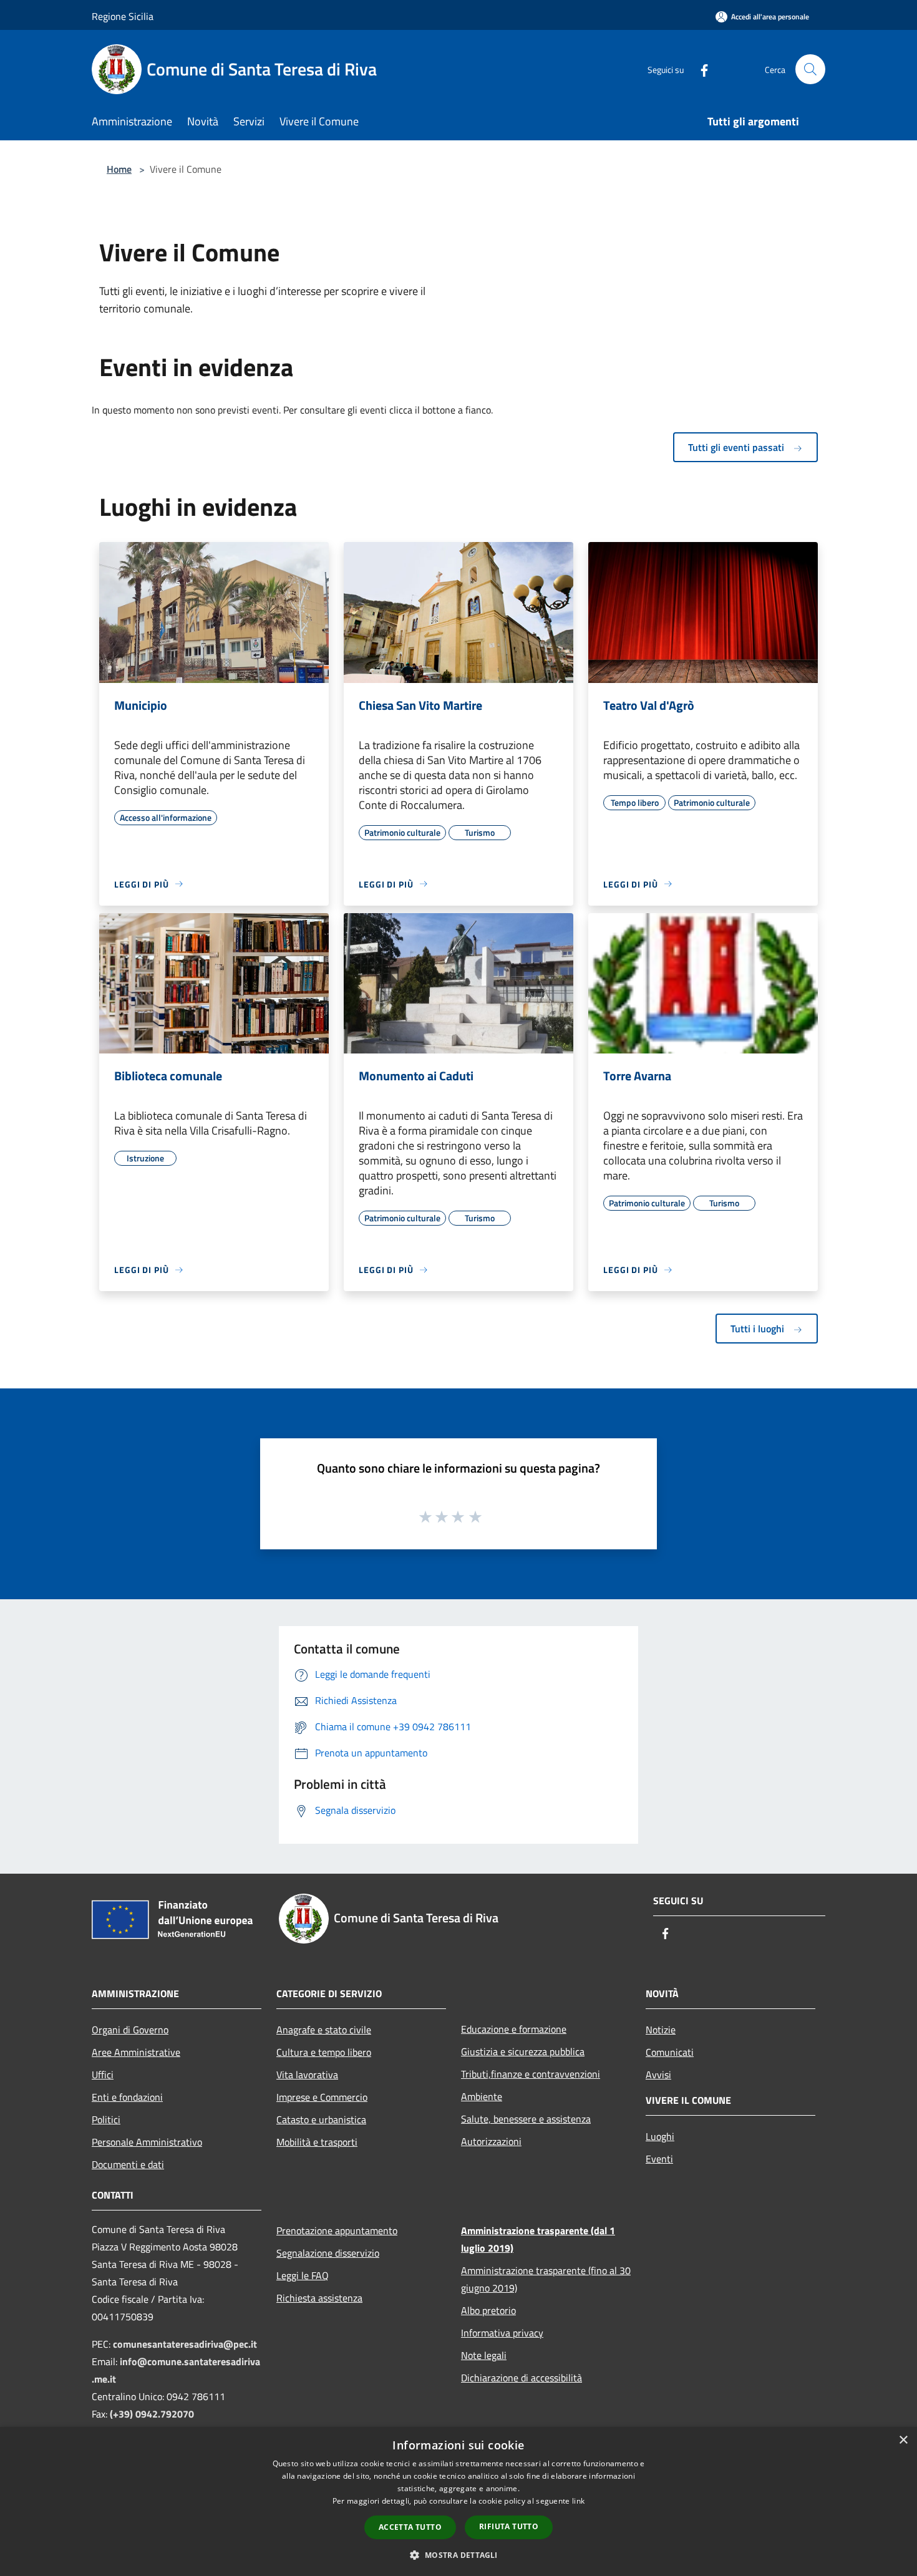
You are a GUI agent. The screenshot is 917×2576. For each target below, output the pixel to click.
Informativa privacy (502, 2333)
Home (119, 169)
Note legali (484, 2355)
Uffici (103, 2075)
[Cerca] (810, 69)
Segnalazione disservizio (328, 2253)
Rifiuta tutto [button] (509, 2526)
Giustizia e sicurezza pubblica (523, 2051)
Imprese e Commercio (322, 2097)
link (578, 2501)
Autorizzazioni (491, 2141)
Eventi (659, 2159)
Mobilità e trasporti (317, 2142)
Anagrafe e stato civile (324, 2030)
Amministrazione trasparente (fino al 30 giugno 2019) (546, 2279)
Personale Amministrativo (147, 2142)
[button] (458, 2555)
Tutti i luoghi (759, 1329)
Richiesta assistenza (319, 2298)
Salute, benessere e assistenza (526, 2119)
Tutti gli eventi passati (737, 447)
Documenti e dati (128, 2164)
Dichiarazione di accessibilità (522, 2378)
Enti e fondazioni (127, 2097)
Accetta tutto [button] (410, 2527)
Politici (106, 2119)
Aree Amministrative (136, 2052)
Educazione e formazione (514, 2029)
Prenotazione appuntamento (337, 2230)
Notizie (661, 2030)
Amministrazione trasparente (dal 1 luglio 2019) (538, 2239)
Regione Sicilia (123, 16)
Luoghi (660, 2136)
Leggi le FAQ (303, 2275)
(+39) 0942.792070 (152, 2414)
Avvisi (658, 2075)
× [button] (903, 2440)
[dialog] (458, 2501)
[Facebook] (699, 69)
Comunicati (670, 2052)
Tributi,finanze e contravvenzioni (531, 2074)
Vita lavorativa (307, 2075)
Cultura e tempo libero (324, 2052)
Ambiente (482, 2096)
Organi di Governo (130, 2030)
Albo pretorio (488, 2310)
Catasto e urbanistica (321, 2119)
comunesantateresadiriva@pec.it (185, 2344)
